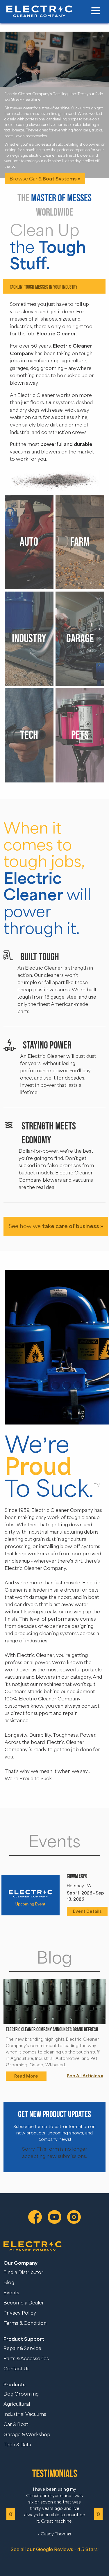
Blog (9, 2283)
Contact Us (17, 2369)
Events (11, 2293)
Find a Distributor (23, 2273)
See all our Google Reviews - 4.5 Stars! (55, 2549)
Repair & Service (22, 2349)
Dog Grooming (21, 2394)
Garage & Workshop (27, 2435)
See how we (56, 1226)
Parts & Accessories (26, 2359)
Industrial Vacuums (25, 2414)
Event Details (87, 1911)
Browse (45, 159)
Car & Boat (16, 2425)
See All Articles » (85, 2076)
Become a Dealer (24, 2303)
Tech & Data (17, 2445)
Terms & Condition (25, 2323)
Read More (26, 2076)
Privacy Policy (20, 2313)
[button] (96, 11)
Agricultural (17, 2404)
